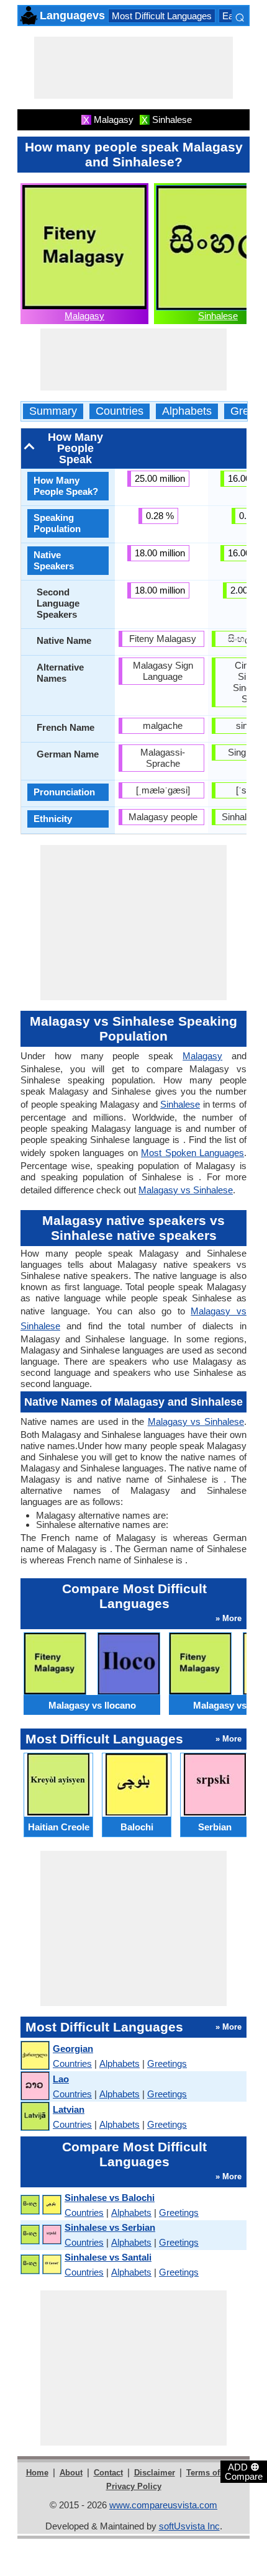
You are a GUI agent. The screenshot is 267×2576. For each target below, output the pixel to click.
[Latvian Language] (34, 2117)
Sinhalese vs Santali (108, 2257)
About (71, 2473)
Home (37, 2473)
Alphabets (187, 411)
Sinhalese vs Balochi (110, 2198)
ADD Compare (244, 2471)
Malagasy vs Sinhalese (186, 1190)
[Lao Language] (34, 2086)
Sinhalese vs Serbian (110, 2227)
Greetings (167, 2063)
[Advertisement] (133, 68)
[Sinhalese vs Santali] (40, 2265)
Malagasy (84, 316)
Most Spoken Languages (192, 1153)
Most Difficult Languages (162, 16)
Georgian (73, 2049)
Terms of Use (211, 2473)
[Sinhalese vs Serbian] (40, 2235)
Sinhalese (218, 316)
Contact (108, 2473)
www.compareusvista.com (163, 2505)
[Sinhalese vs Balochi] (40, 2205)
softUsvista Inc (189, 2526)
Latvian (69, 2109)
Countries (120, 411)
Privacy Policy (134, 2486)
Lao (61, 2079)
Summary (53, 411)
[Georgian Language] (34, 2056)
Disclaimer (155, 2473)
